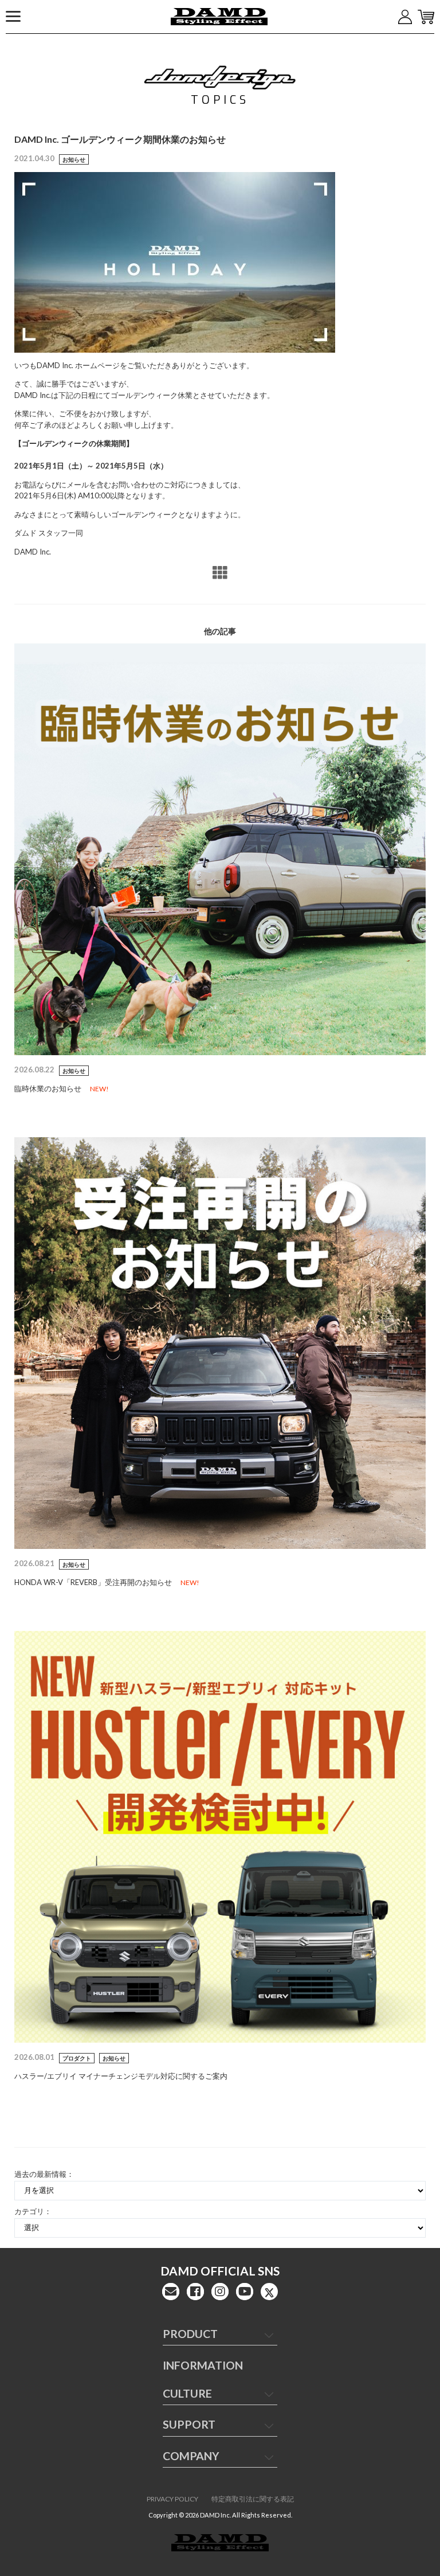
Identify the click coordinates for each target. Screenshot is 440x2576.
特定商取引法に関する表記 (253, 2499)
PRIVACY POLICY (172, 2499)
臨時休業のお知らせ (48, 1088)
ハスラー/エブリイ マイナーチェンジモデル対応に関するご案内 (121, 2076)
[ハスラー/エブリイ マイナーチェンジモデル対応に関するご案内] (220, 1836)
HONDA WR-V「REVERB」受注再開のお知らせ (93, 1582)
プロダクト (77, 2058)
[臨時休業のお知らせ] (220, 848)
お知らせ (74, 159)
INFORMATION (203, 2365)
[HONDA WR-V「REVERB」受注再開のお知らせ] (220, 1342)
